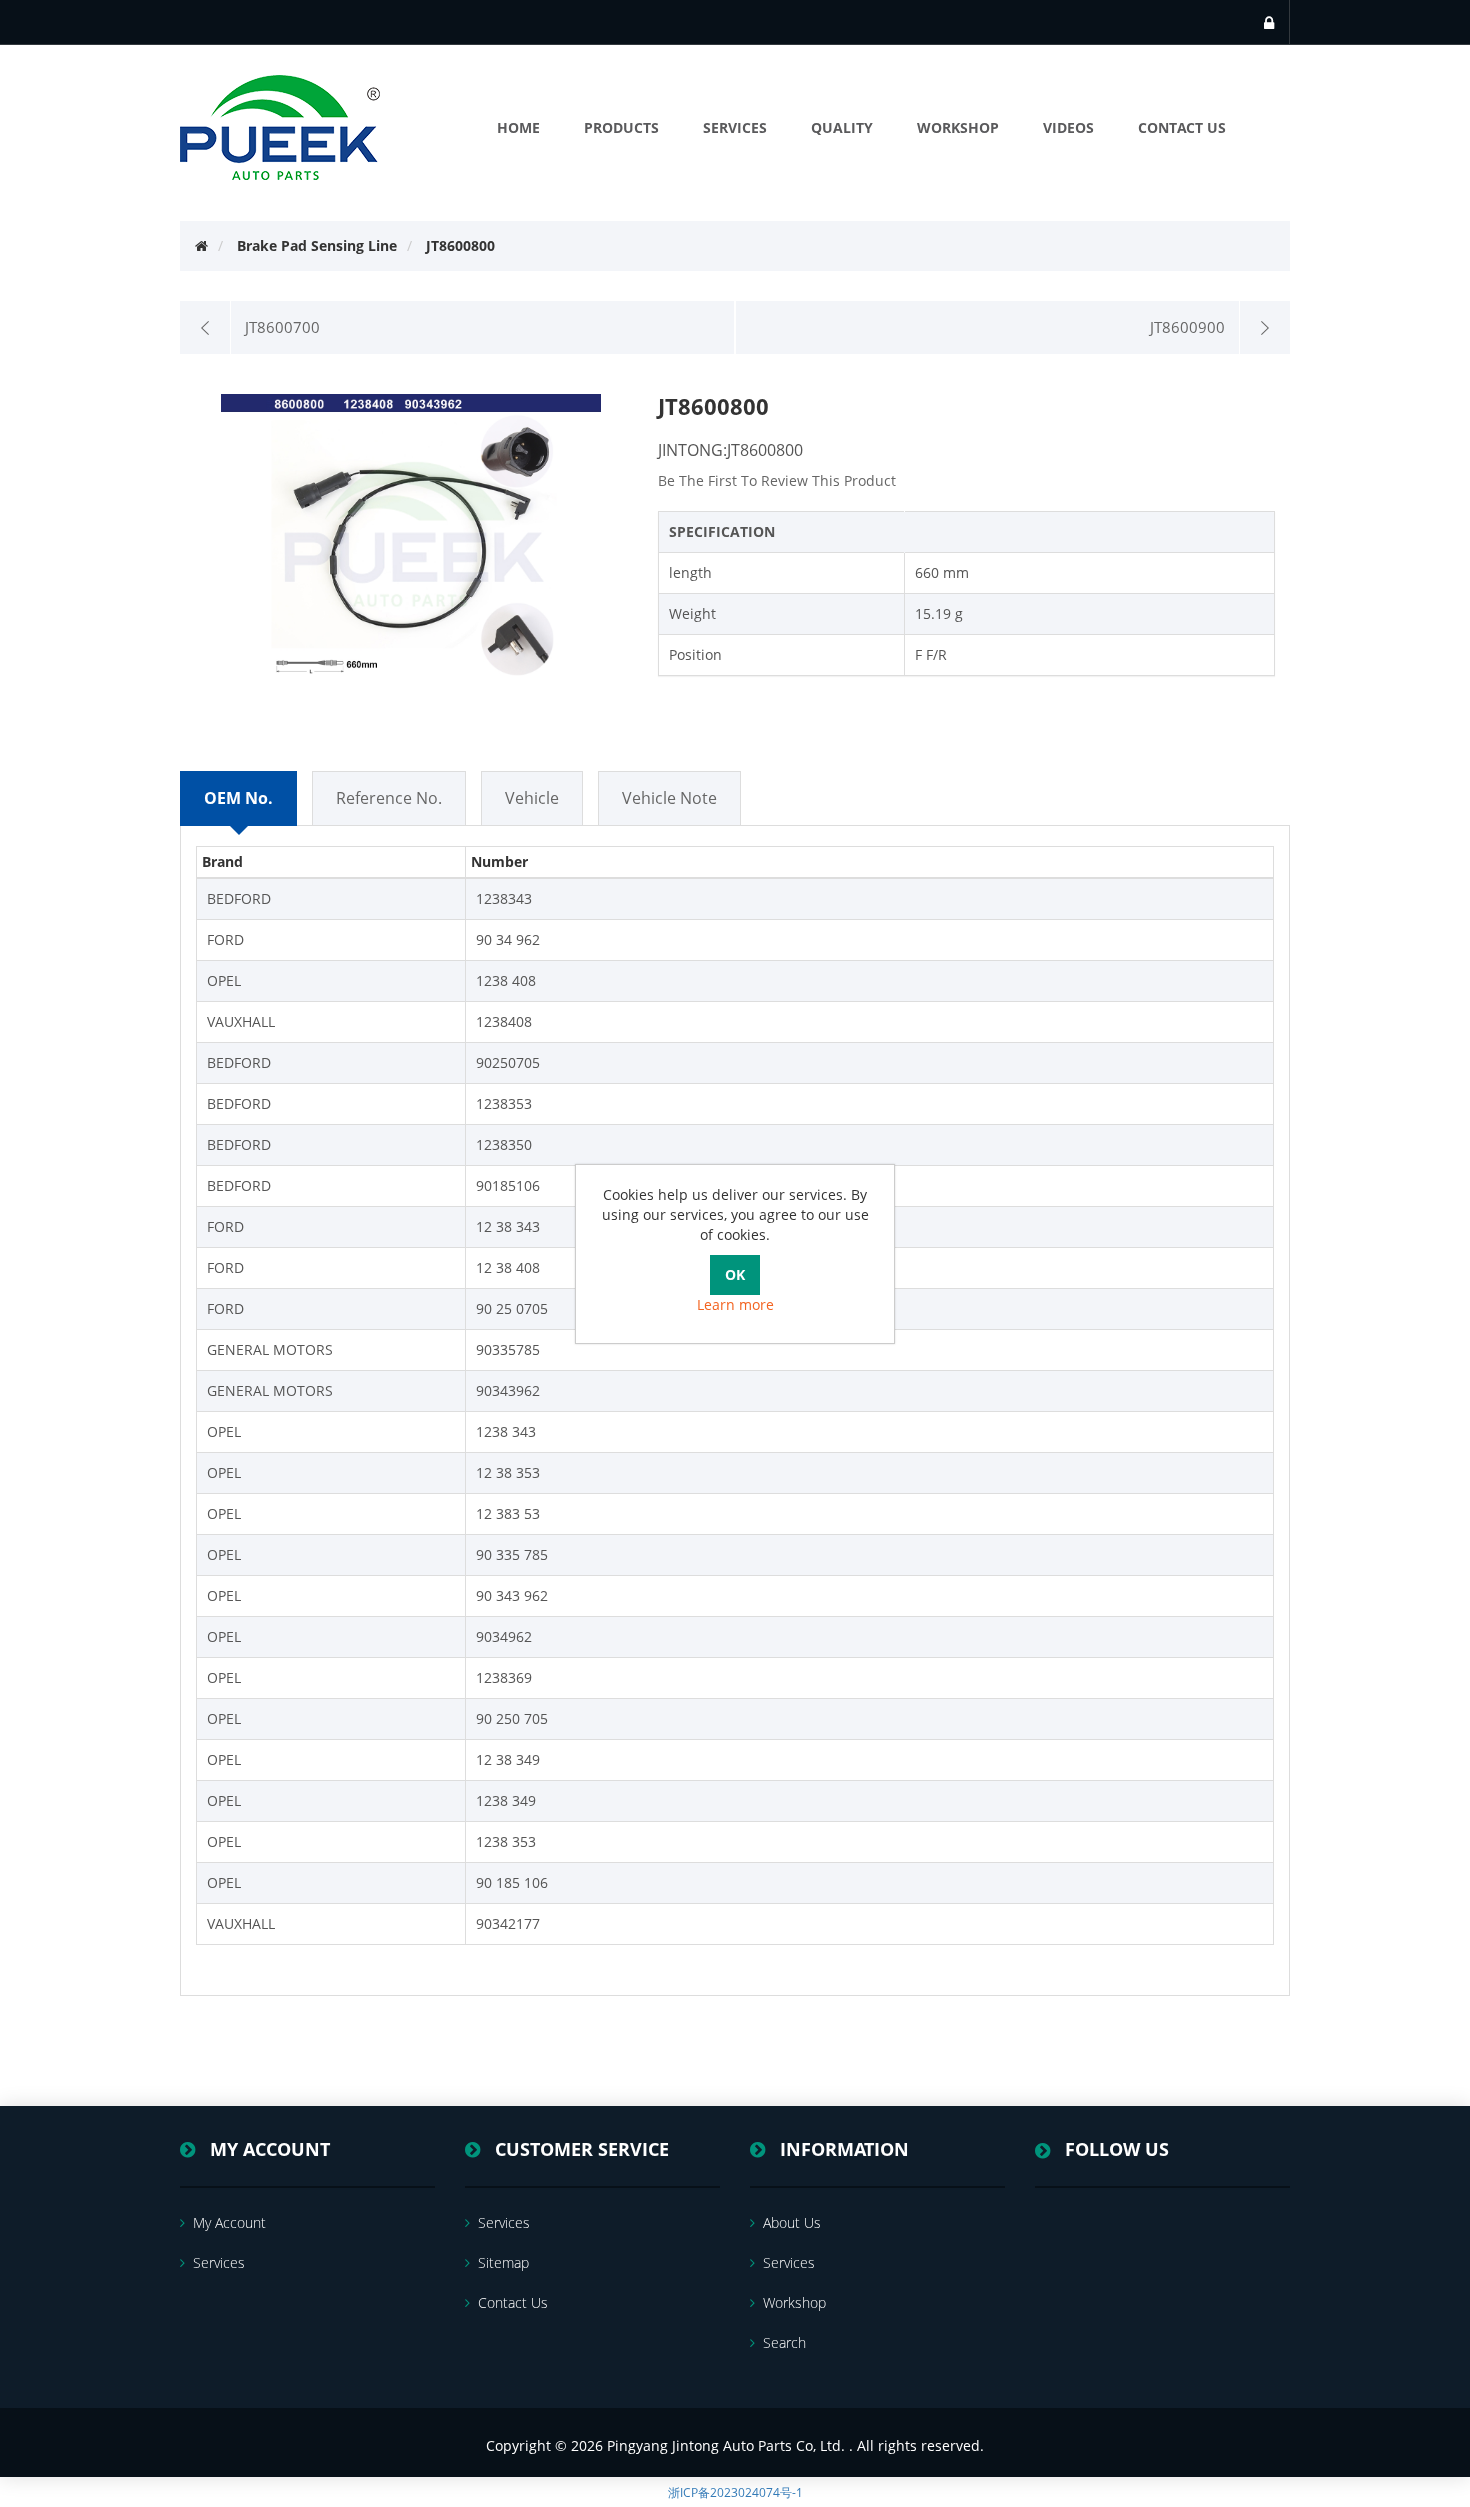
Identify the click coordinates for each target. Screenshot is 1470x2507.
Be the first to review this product (777, 480)
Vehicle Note (669, 798)
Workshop (794, 2302)
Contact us (513, 2302)
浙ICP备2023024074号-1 (735, 2492)
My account (229, 2222)
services (219, 2262)
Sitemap (503, 2262)
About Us (792, 2222)
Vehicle (532, 798)
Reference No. (389, 798)
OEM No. (238, 798)
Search (784, 2342)
